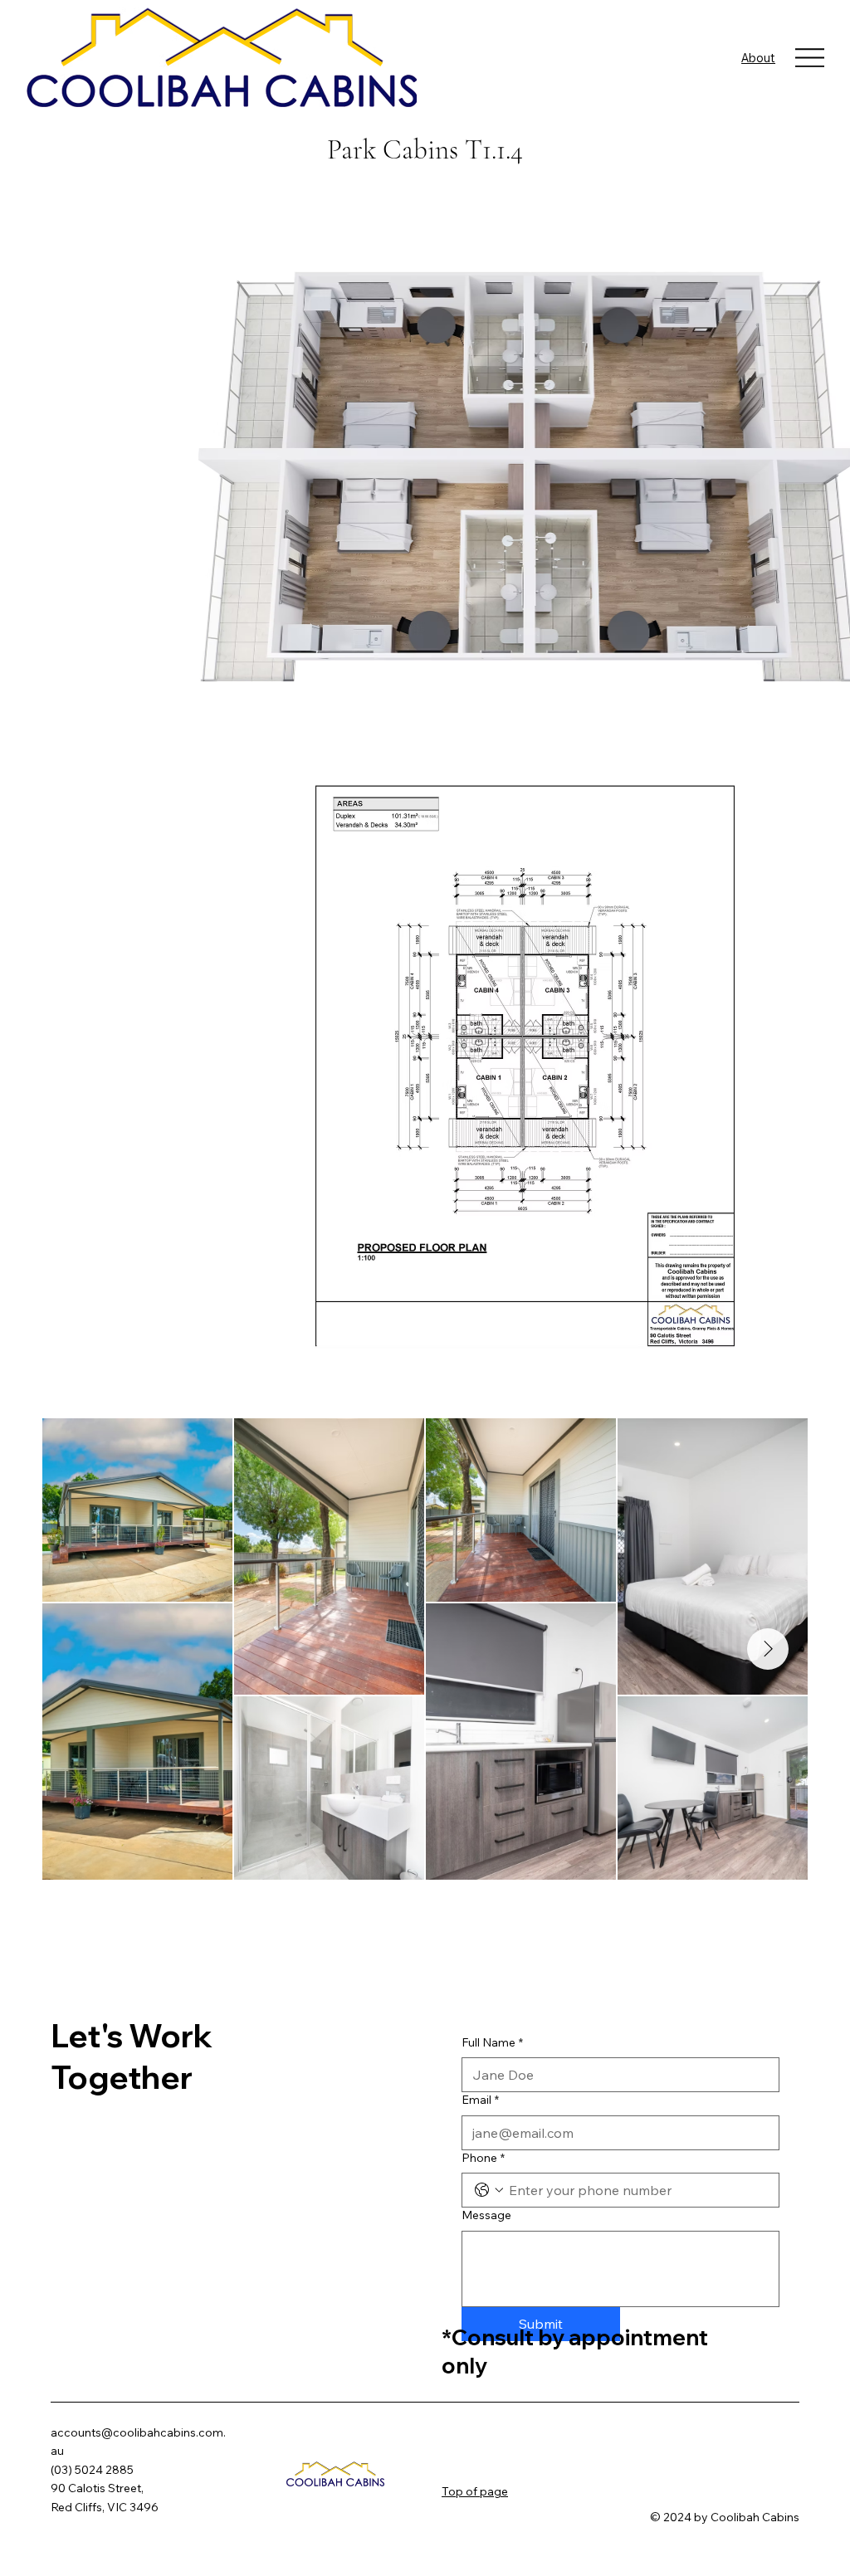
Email (480, 2100)
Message (486, 2215)
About (758, 58)
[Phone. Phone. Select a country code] (489, 2190)
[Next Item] (768, 1649)
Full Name (492, 2042)
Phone (483, 2158)
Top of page (475, 2491)
